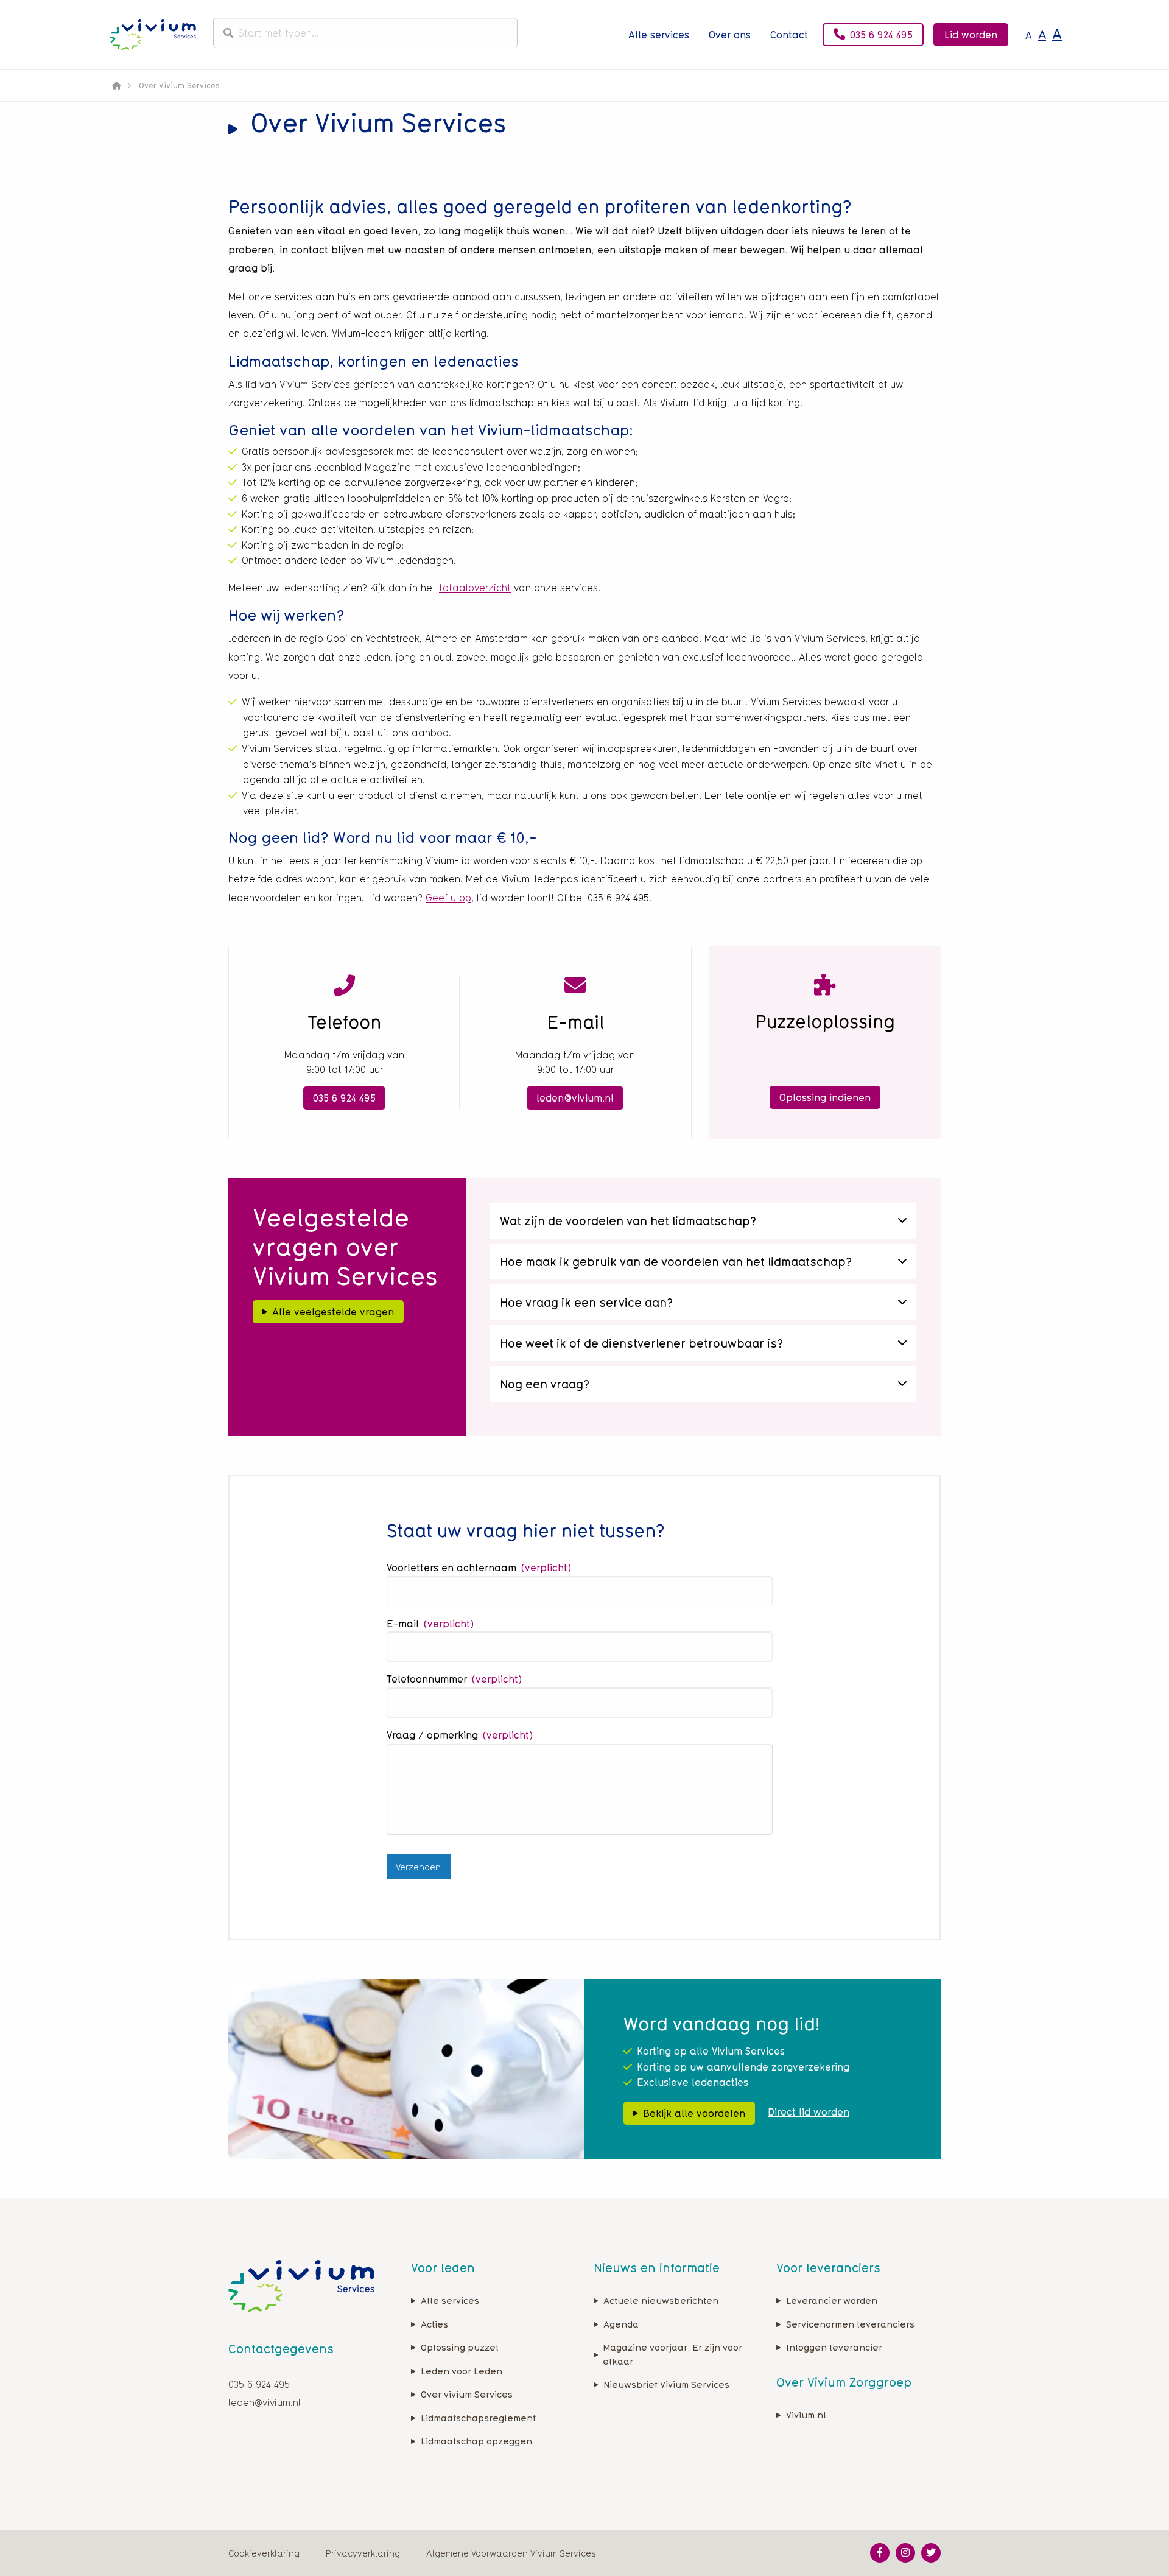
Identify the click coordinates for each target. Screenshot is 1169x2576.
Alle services (659, 35)
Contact (789, 35)
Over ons (730, 35)
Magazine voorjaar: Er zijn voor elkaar (672, 2354)
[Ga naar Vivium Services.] (116, 85)
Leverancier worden (832, 2300)
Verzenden (418, 1867)
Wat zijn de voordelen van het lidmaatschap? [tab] (628, 1221)
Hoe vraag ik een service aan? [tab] (586, 1302)
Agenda (621, 2324)
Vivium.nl (806, 2414)
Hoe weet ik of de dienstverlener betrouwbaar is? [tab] (641, 1343)
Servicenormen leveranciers (850, 2324)
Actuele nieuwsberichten (661, 2300)
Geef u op (448, 898)
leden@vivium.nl (575, 1098)
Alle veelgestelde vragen (333, 1312)
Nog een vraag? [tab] (545, 1384)
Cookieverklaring (264, 2553)
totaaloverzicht (475, 588)
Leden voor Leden (462, 2370)
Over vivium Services (467, 2394)
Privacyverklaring (363, 2553)
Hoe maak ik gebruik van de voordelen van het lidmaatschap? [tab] (676, 1262)
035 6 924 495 (881, 35)
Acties (434, 2324)
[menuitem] (659, 35)
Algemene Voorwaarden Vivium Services (511, 2553)
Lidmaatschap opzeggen (476, 2441)
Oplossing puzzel (460, 2347)
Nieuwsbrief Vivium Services (666, 2384)
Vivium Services (153, 35)
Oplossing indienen (825, 1097)
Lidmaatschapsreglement (478, 2417)
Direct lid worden (809, 2112)
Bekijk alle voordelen (694, 2113)
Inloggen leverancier (834, 2347)
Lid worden (971, 35)
